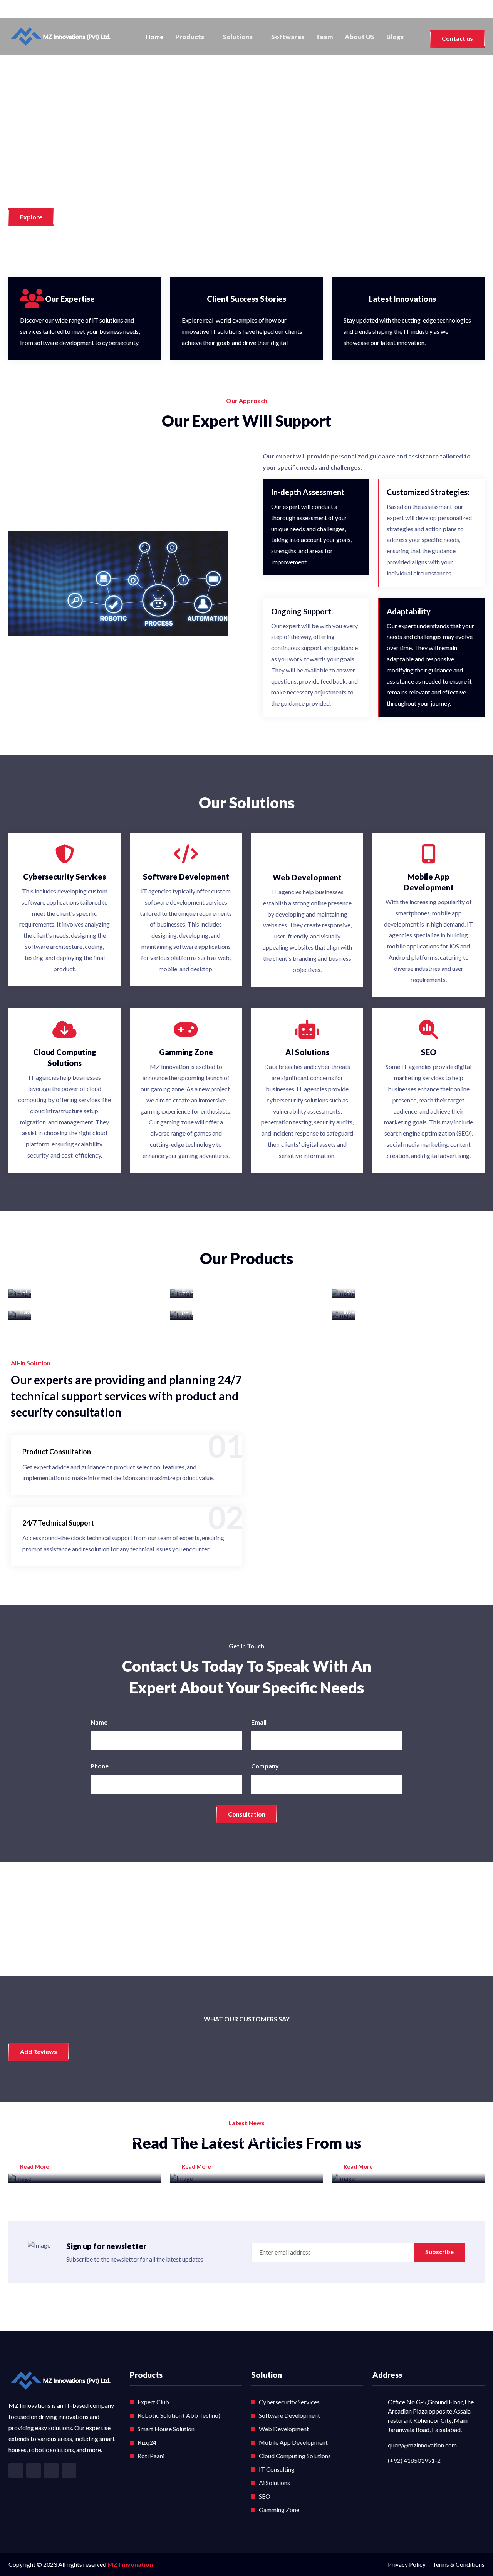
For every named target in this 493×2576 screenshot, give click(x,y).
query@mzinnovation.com (422, 2445)
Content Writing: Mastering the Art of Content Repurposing (407, 2106)
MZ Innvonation (130, 2564)
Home (155, 37)
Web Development (284, 2429)
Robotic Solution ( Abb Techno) (179, 2415)
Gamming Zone (279, 2510)
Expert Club (153, 2402)
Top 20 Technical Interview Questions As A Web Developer (77, 2106)
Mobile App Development (293, 2442)
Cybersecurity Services (289, 2402)
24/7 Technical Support (58, 1523)
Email (259, 1722)
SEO (265, 2496)
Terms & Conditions (459, 2564)
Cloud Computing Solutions (295, 2456)
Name (99, 1722)
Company (265, 1766)
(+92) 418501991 (41, 10)
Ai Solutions (274, 2483)
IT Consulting (277, 2469)
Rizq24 (147, 2442)
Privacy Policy (407, 2564)
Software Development (289, 2415)
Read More (35, 2166)
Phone (100, 1766)
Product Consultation (57, 1452)
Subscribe (439, 2252)
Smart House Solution (166, 2429)
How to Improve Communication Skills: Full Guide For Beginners (240, 2106)
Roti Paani (151, 2456)
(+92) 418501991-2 (414, 2460)
